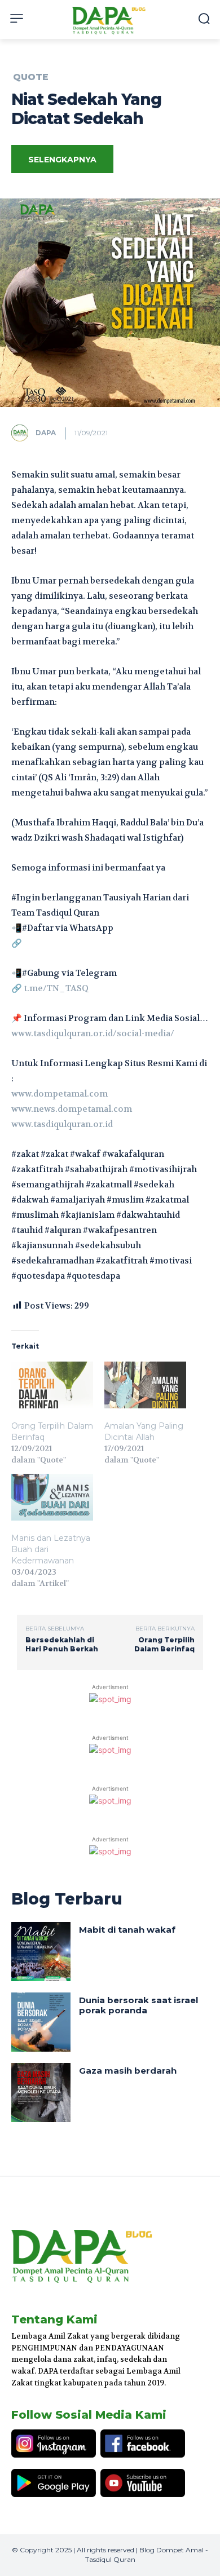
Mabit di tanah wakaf (127, 1930)
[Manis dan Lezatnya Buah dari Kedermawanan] (52, 1497)
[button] (204, 18)
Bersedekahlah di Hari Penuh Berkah (62, 1644)
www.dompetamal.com (60, 1094)
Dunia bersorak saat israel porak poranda (138, 2005)
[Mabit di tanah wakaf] (41, 1952)
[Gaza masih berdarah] (41, 2093)
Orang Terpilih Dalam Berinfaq (164, 1644)
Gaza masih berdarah (128, 2071)
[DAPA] (23, 433)
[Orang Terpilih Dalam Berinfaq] (52, 1385)
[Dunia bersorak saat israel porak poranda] (41, 2022)
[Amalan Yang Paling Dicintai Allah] (145, 1385)
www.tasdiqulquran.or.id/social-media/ (93, 1033)
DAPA (46, 433)
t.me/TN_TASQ (56, 988)
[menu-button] (17, 18)
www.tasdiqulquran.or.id (62, 1124)
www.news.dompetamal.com (72, 1109)
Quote (31, 77)
